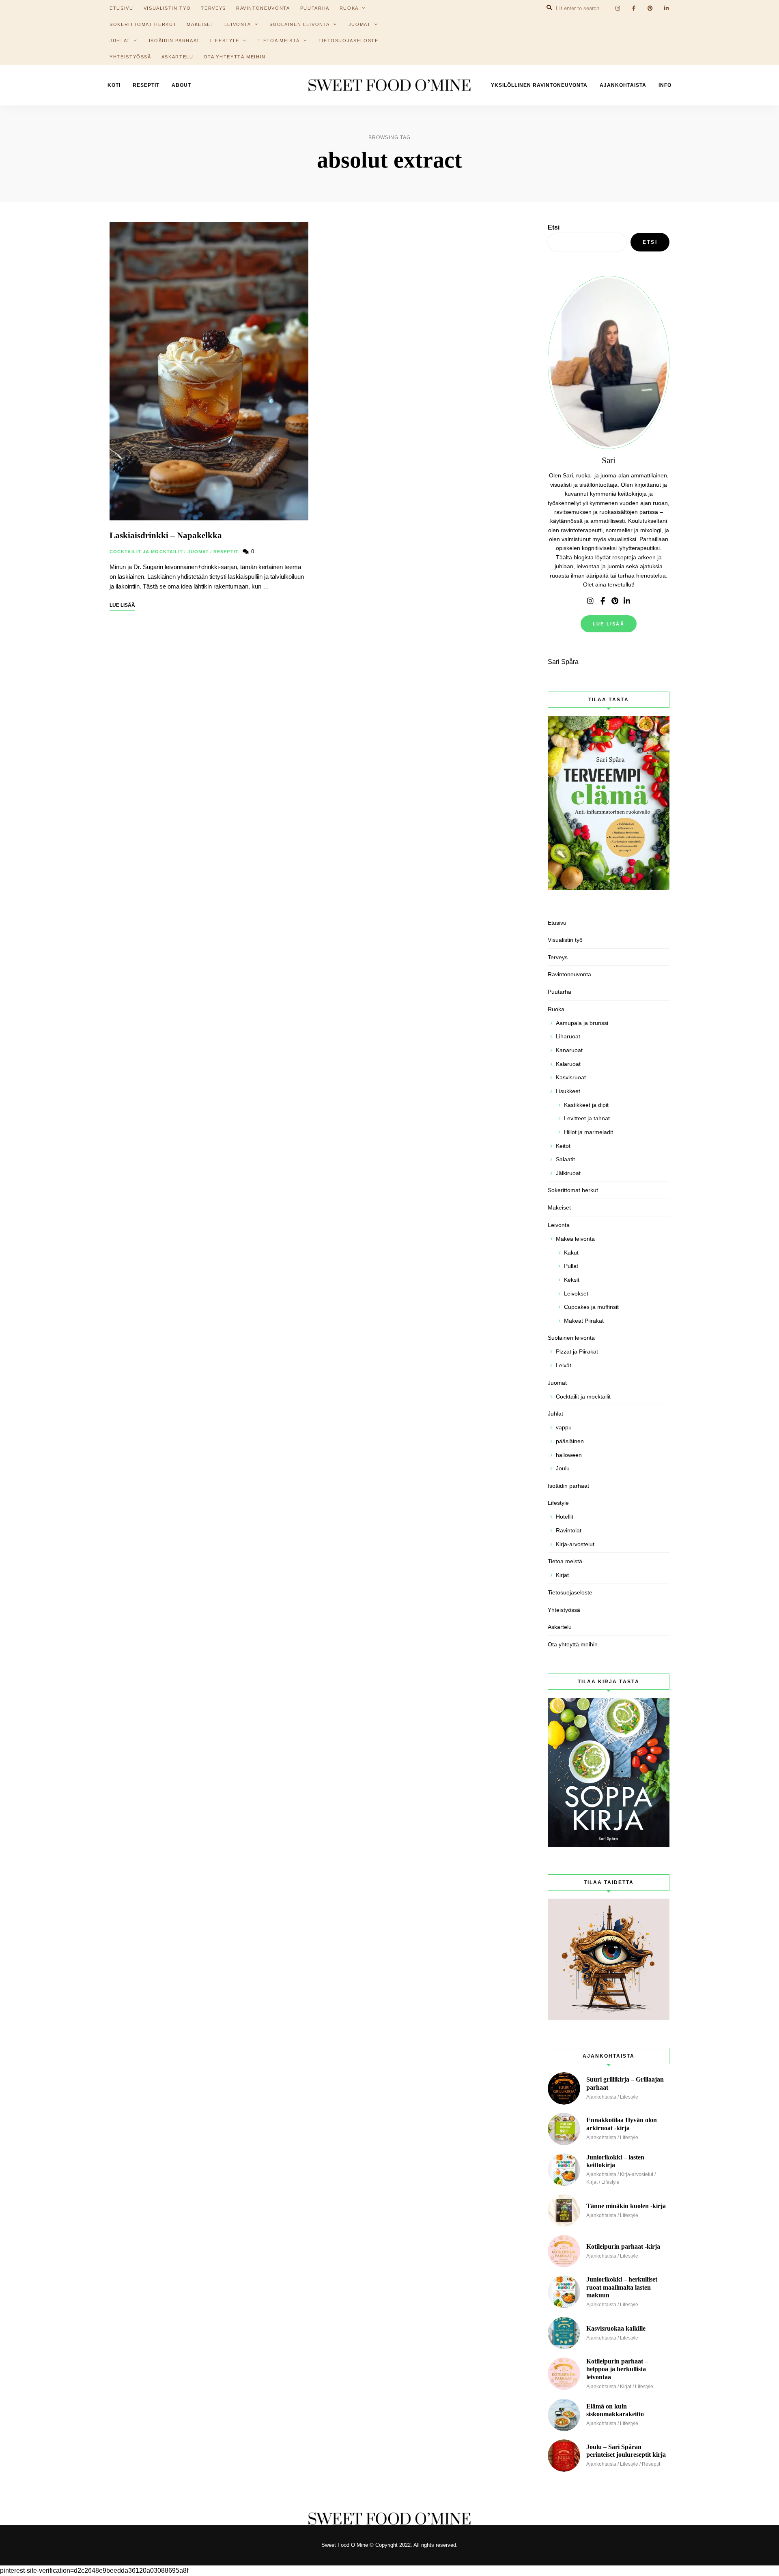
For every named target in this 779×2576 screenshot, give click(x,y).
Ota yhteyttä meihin (235, 57)
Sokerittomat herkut (143, 24)
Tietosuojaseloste (349, 41)
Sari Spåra (563, 662)
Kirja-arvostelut (575, 1544)
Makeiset (200, 24)
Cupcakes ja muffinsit (591, 1307)
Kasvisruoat (571, 1077)
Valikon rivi (590, 601)
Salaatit (565, 1159)
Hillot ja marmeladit (589, 1132)
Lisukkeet (568, 1091)
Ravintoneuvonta (569, 974)
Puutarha (560, 992)
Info (665, 85)
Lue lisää (609, 624)
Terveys (558, 957)
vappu (564, 1427)
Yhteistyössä (130, 57)
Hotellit (565, 1517)
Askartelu (178, 57)
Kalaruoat (568, 1064)
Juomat (360, 24)
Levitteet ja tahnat (587, 1118)
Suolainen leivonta (300, 24)
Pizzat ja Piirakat (577, 1351)
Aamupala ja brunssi (582, 1023)
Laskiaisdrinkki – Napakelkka (166, 535)
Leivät (564, 1365)
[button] (762, 11)
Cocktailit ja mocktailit (583, 1396)
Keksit (572, 1280)
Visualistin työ (565, 940)
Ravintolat (569, 1530)
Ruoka (556, 1009)
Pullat (571, 1266)
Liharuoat (568, 1036)
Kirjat (562, 1575)
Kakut (571, 1253)
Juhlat (120, 41)
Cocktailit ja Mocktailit (146, 552)
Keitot (563, 1146)
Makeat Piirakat (584, 1321)
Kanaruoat (569, 1050)
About (181, 85)
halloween (569, 1455)
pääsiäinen (570, 1441)
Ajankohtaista (623, 85)
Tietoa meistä (279, 41)
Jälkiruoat (568, 1173)
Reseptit (146, 85)
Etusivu (557, 923)
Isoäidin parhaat (174, 41)
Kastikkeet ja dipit (586, 1105)
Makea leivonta (575, 1239)
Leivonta (238, 24)
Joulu (563, 1468)
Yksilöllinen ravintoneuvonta (539, 85)
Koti (114, 85)
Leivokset (576, 1293)
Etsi (554, 227)
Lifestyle (225, 41)
